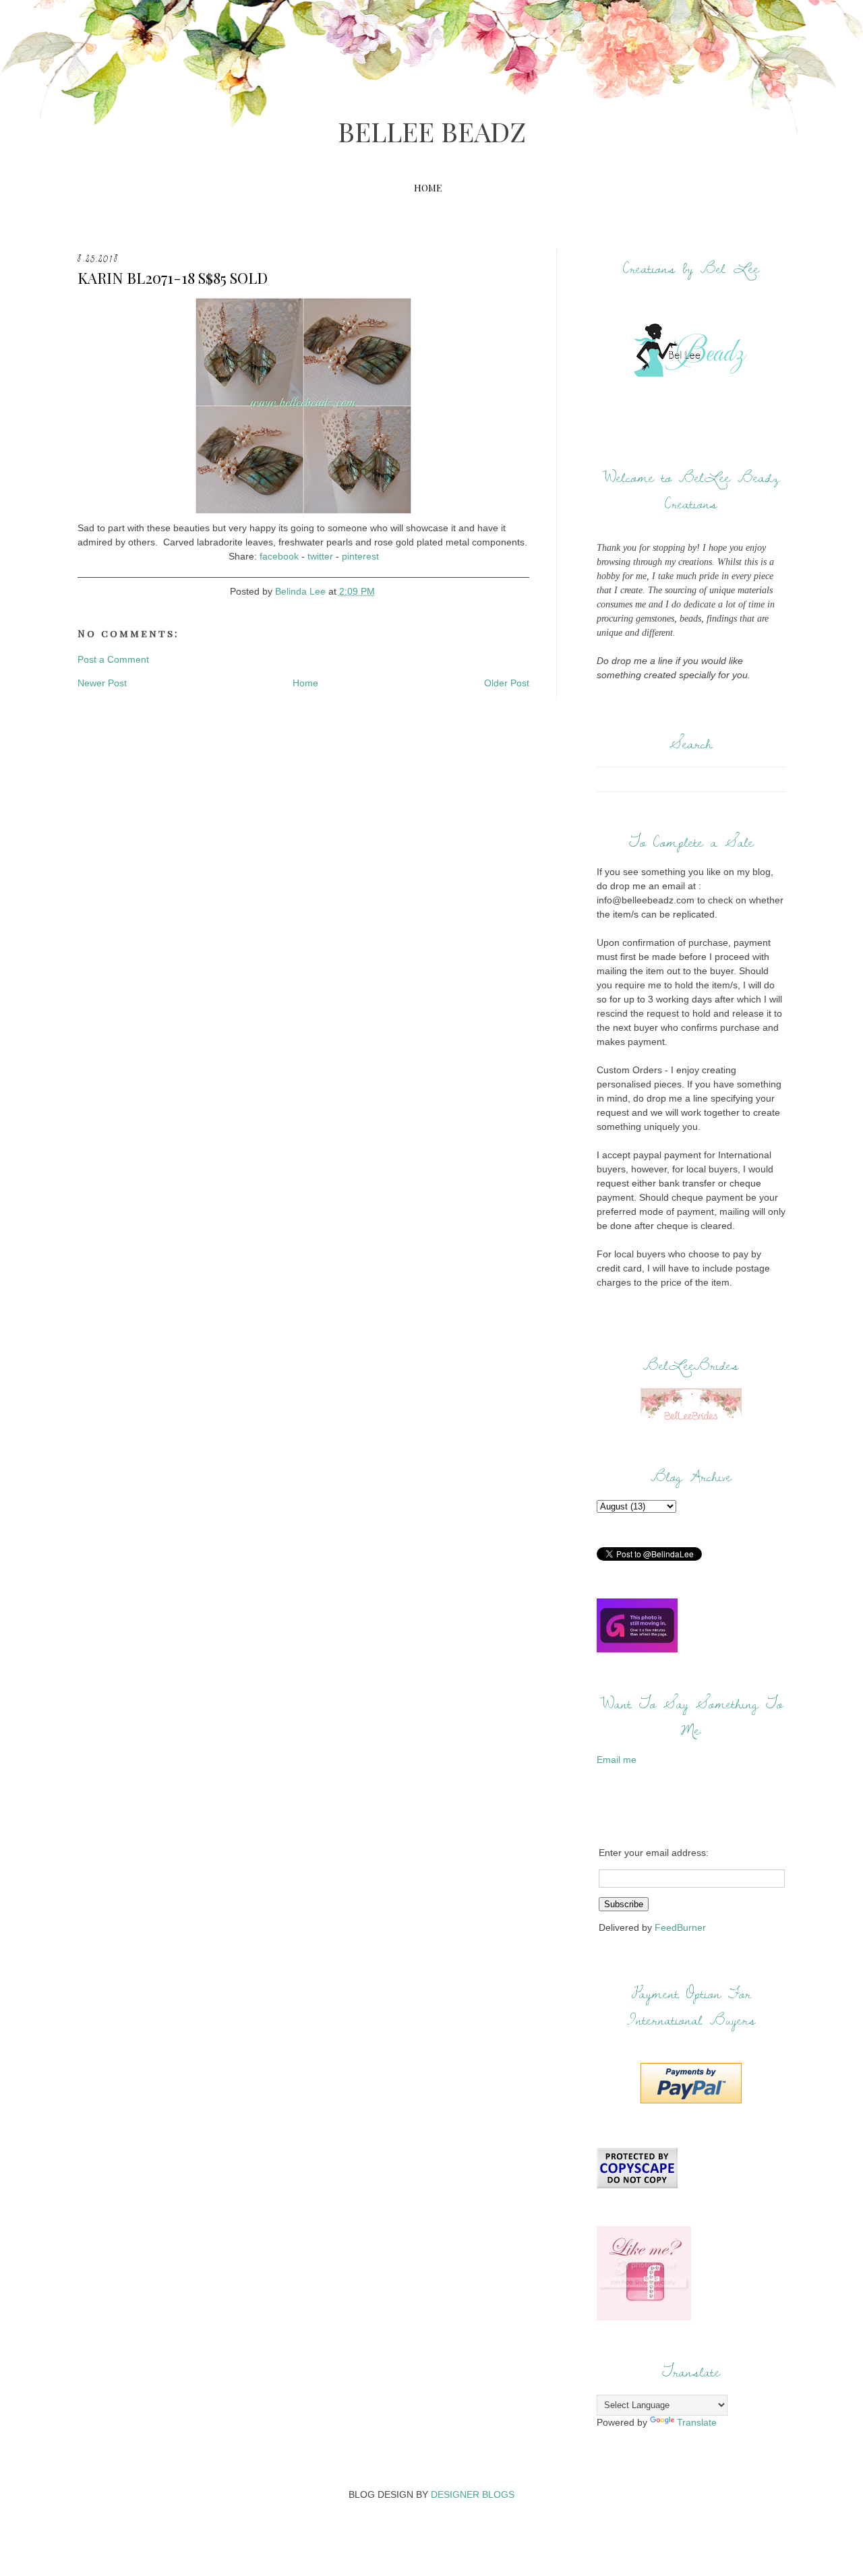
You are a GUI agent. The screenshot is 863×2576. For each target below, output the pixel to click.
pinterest (360, 556)
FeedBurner (680, 1927)
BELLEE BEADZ (432, 131)
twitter (320, 556)
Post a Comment (113, 659)
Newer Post (102, 683)
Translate (697, 2422)
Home (428, 188)
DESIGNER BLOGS (473, 2494)
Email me (617, 1760)
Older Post (507, 683)
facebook (279, 556)
